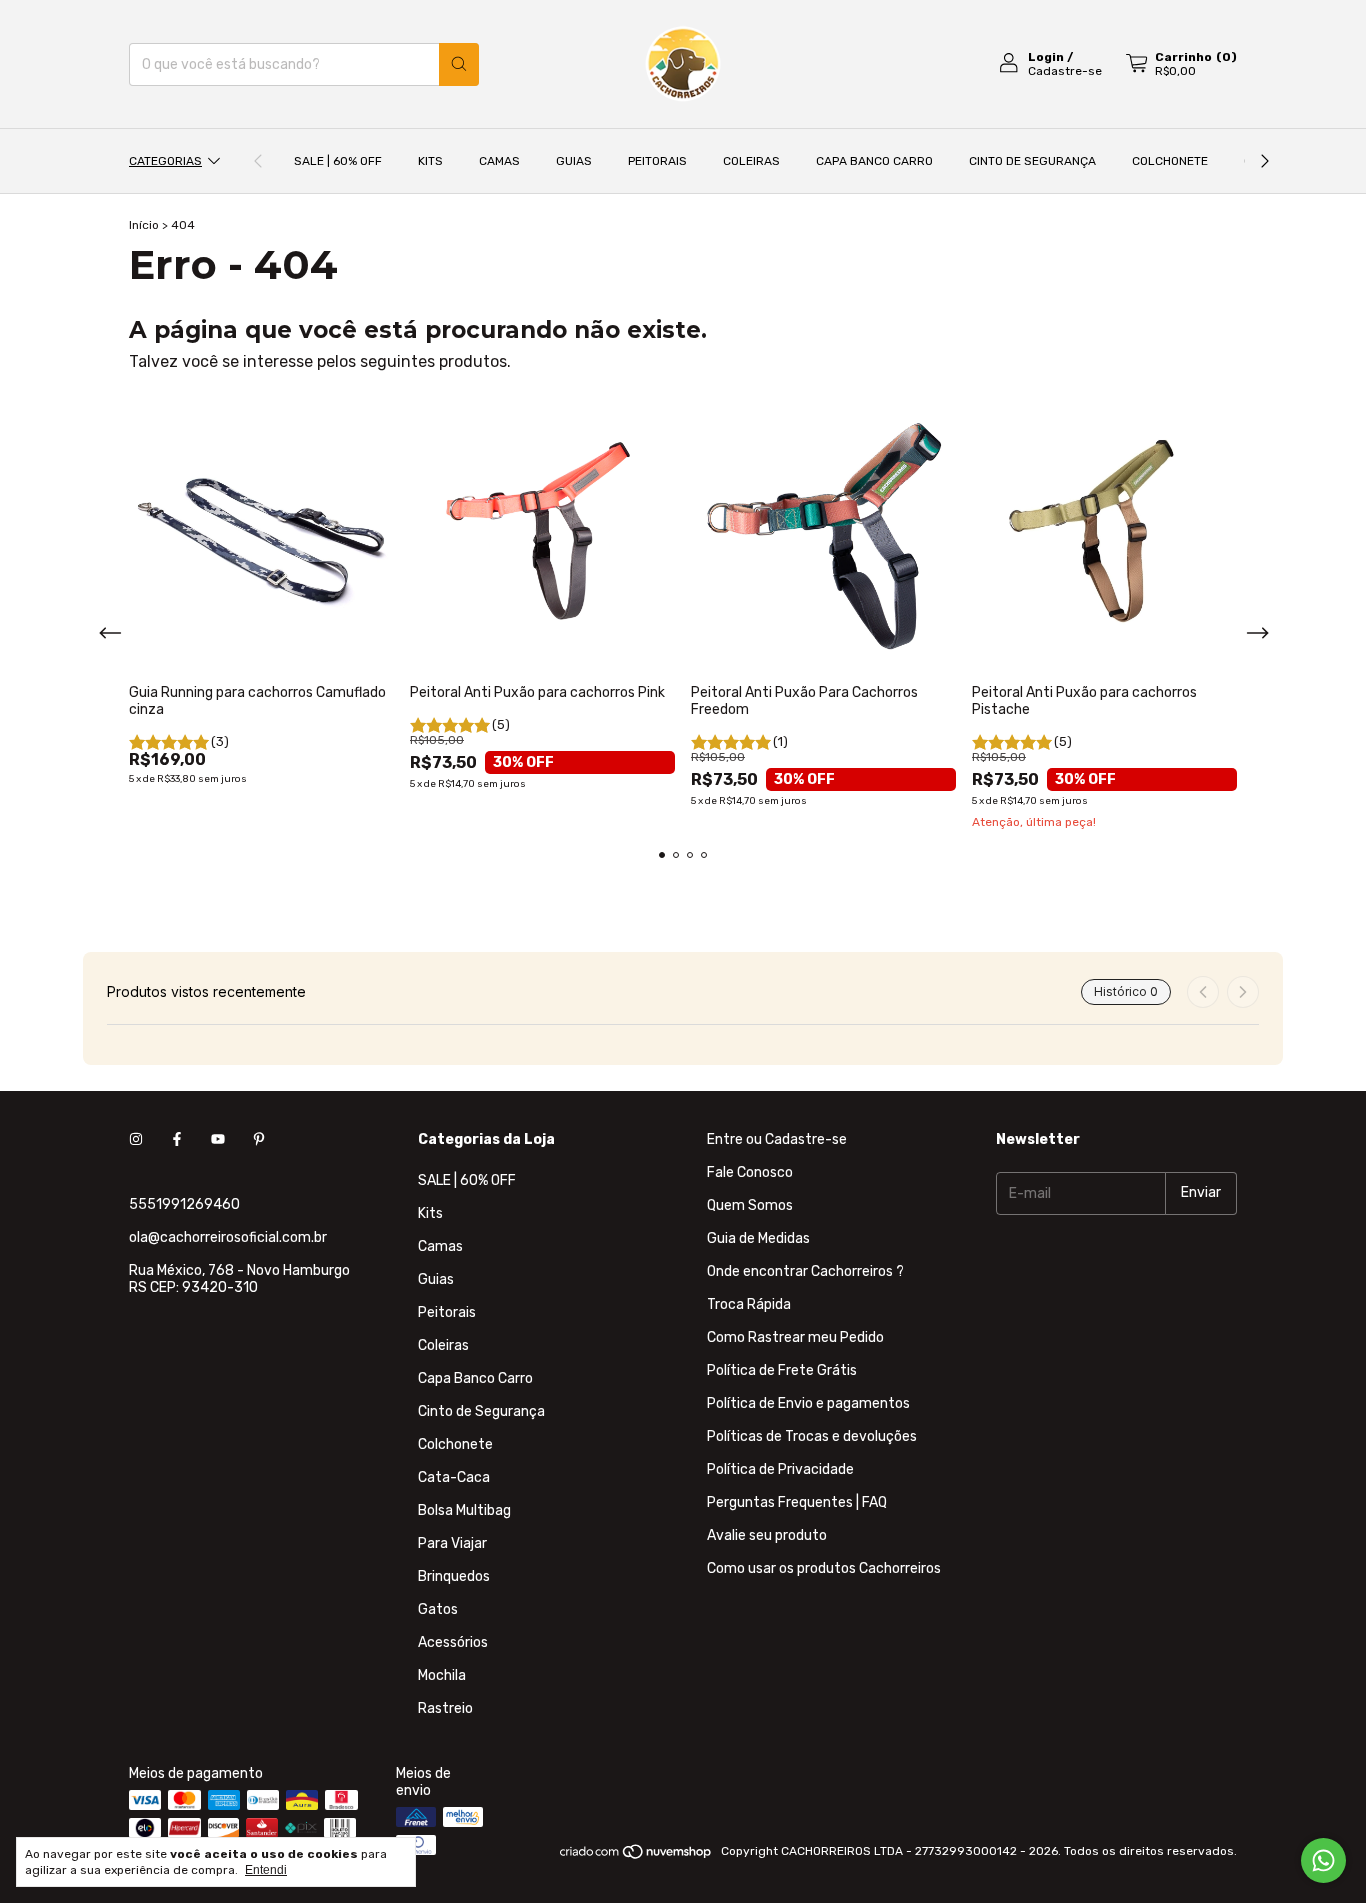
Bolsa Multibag (464, 1510)
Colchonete (1170, 161)
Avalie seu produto (767, 1535)
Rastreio (445, 1708)
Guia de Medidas (758, 1238)
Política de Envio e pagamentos (808, 1403)
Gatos (438, 1609)
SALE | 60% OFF (338, 161)
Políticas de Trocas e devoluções (812, 1436)
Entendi (266, 1870)
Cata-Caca (454, 1477)
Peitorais (657, 161)
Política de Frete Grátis (782, 1370)
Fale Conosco (750, 1172)
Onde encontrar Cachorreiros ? (805, 1271)
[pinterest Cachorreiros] (259, 1139)
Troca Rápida (749, 1304)
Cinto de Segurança (1032, 161)
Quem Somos (750, 1205)
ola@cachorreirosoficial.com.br (228, 1237)
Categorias (165, 161)
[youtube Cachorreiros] (218, 1139)
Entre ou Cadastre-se (777, 1139)
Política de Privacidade (780, 1469)
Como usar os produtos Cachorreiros (824, 1568)
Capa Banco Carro (874, 161)
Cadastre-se (1065, 71)
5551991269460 (184, 1204)
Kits (430, 161)
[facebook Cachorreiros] (177, 1139)
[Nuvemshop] (636, 1856)
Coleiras (751, 161)
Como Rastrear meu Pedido (795, 1337)
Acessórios (453, 1642)
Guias (574, 161)
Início (144, 225)
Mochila (442, 1675)
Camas (499, 161)
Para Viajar (452, 1543)
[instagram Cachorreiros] (136, 1139)
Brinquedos (454, 1576)
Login (1046, 57)
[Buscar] (459, 64)
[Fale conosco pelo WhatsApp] (1323, 1860)
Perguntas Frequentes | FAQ (797, 1502)
